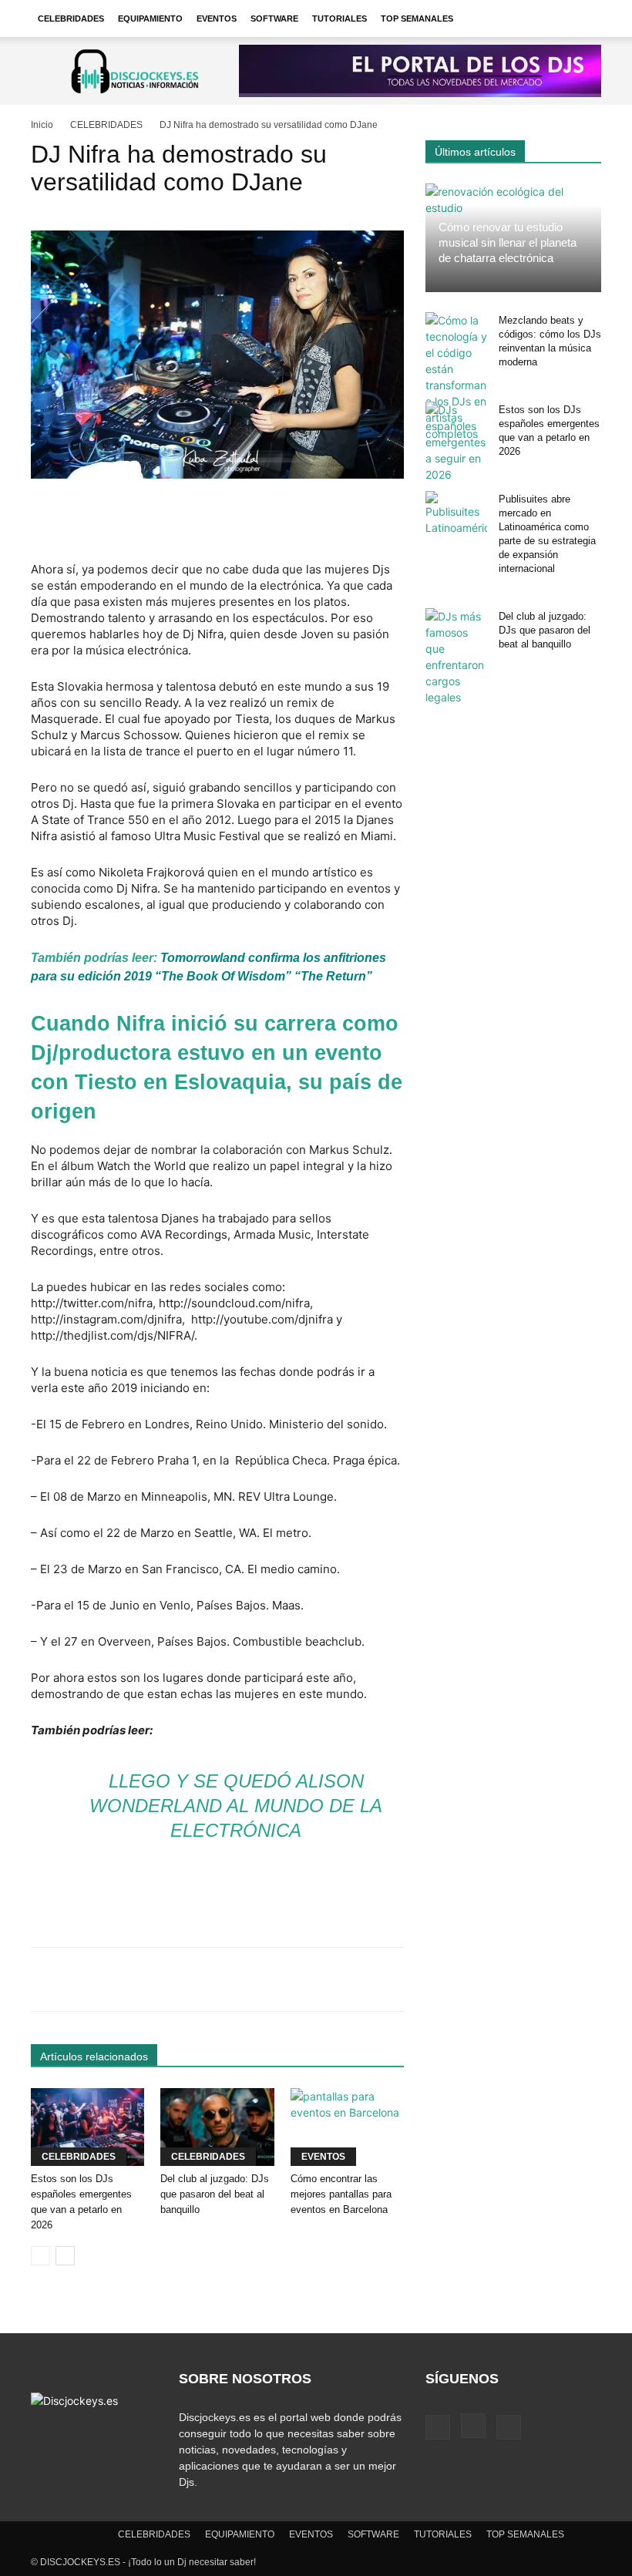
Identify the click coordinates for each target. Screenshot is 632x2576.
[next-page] (65, 2256)
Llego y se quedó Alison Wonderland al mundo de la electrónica (236, 1806)
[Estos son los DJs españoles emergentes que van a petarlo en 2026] (87, 2127)
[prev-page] (40, 2256)
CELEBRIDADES (71, 18)
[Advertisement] (217, 522)
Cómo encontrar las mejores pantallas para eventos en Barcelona (341, 2194)
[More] (518, 1979)
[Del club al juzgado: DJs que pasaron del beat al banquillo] (217, 2127)
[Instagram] (473, 2426)
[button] (583, 18)
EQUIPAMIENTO (150, 18)
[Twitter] (509, 2427)
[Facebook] (438, 2427)
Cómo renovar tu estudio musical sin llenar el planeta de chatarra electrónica (508, 242)
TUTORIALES (340, 18)
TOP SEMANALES (417, 18)
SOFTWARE (274, 18)
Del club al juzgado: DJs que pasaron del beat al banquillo (215, 2194)
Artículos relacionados (94, 2056)
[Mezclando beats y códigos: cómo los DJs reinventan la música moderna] (456, 377)
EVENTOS (217, 18)
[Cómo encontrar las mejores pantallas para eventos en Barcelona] (347, 2127)
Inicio (42, 125)
